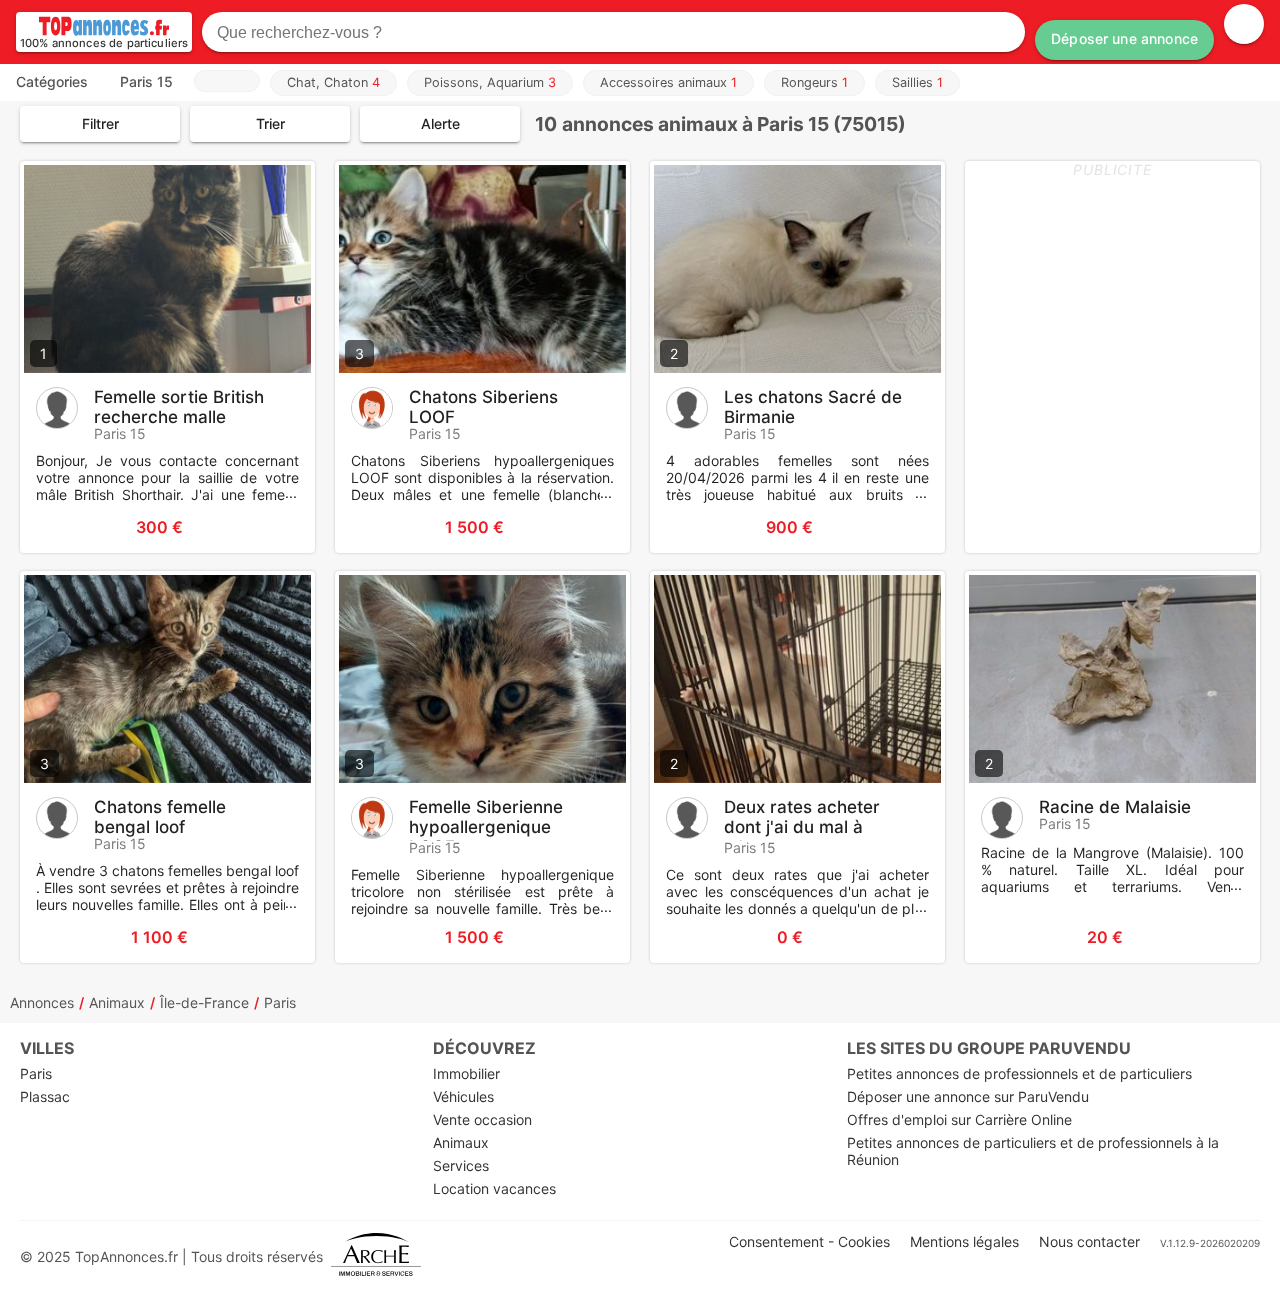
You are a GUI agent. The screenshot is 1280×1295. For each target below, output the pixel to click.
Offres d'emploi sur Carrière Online (959, 1119)
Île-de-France (204, 1002)
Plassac (45, 1096)
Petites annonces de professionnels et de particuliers (1019, 1073)
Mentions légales (964, 1241)
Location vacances (494, 1188)
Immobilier (466, 1073)
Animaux (117, 1002)
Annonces (42, 1002)
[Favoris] (60, 527)
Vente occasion (482, 1119)
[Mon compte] (1244, 24)
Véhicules (463, 1096)
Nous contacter (1089, 1241)
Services (461, 1165)
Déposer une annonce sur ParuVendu (968, 1096)
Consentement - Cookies (809, 1241)
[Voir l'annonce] (267, 527)
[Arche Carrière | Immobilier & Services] (376, 1256)
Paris (280, 1002)
